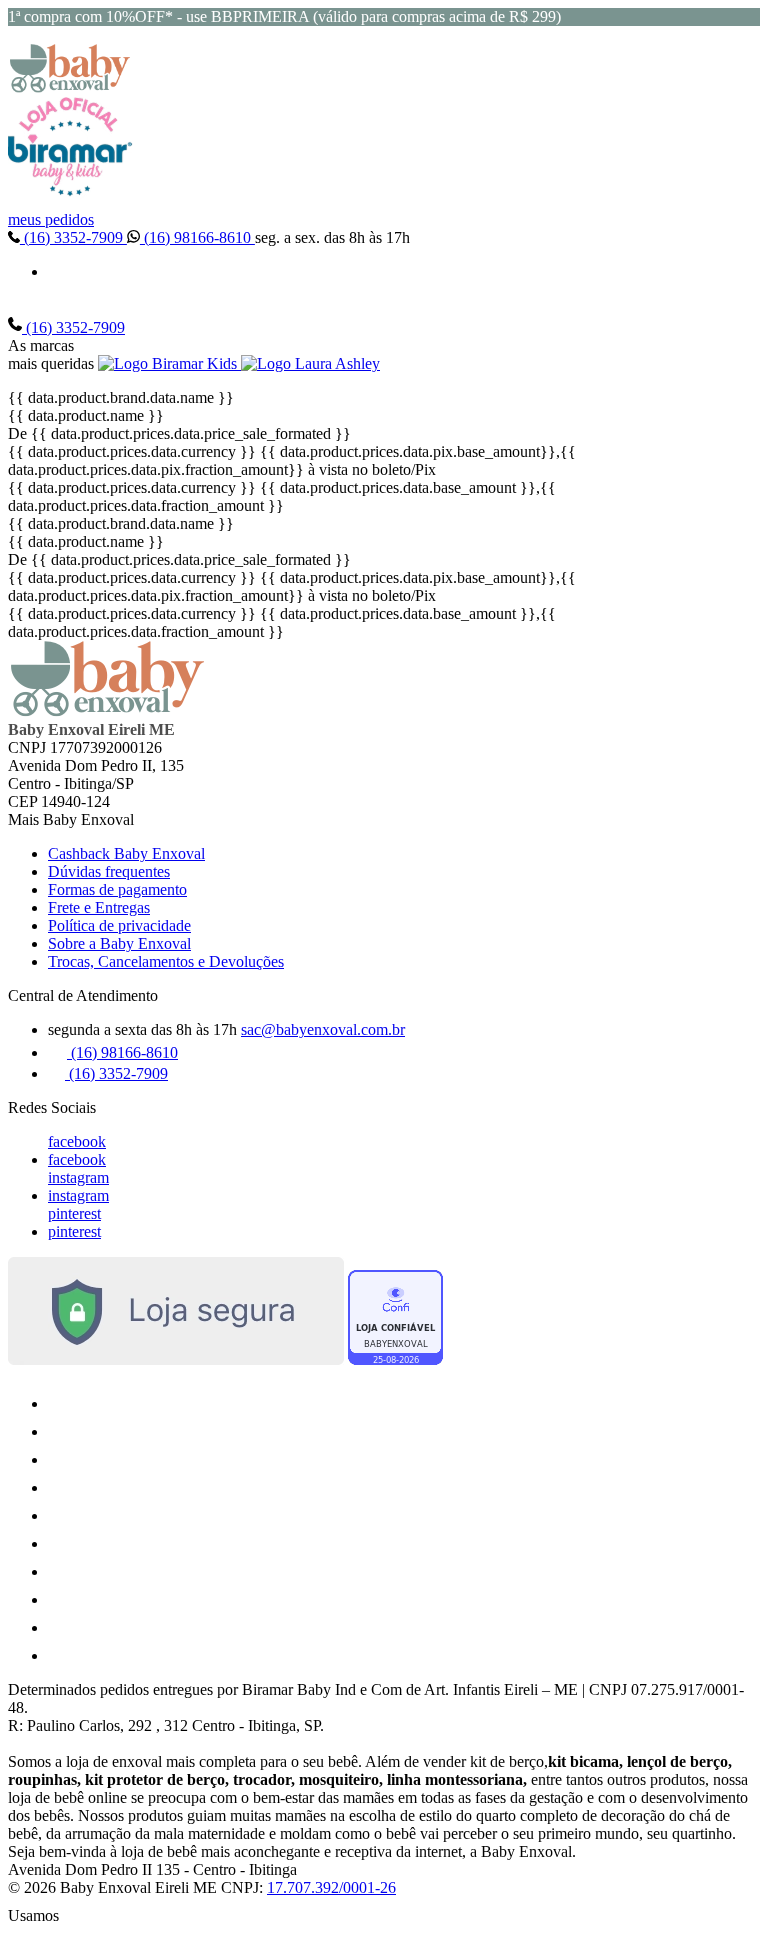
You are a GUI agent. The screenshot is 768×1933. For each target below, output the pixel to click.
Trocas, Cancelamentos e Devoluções (166, 961)
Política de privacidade (119, 925)
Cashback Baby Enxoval (126, 853)
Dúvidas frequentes (109, 871)
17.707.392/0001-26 (331, 1887)
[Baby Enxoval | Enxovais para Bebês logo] (70, 87)
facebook (77, 1141)
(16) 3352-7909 (73, 237)
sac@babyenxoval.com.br (323, 1029)
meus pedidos (51, 219)
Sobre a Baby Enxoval (119, 943)
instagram (78, 1177)
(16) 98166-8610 (197, 237)
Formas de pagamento (117, 889)
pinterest (74, 1213)
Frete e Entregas (99, 907)
